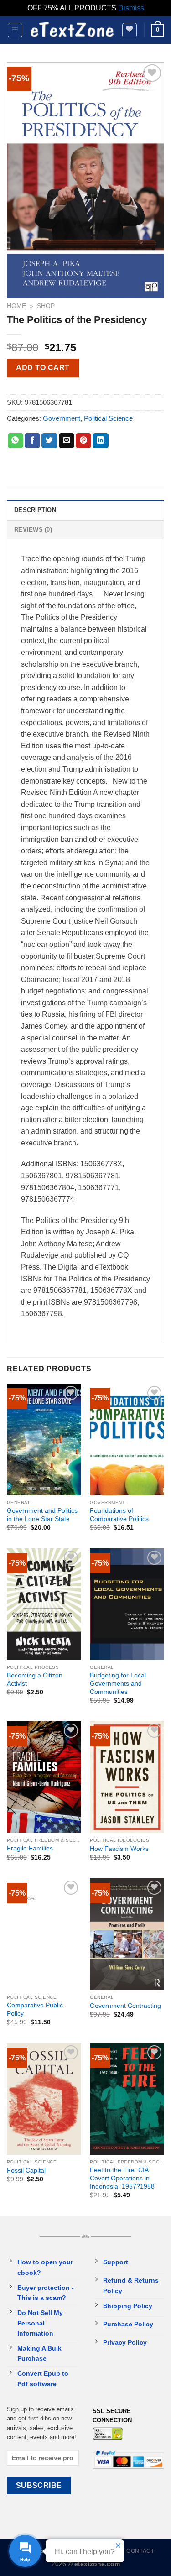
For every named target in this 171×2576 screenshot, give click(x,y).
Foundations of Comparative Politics (119, 1515)
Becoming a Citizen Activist (35, 1680)
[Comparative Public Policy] (44, 1934)
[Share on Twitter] (49, 441)
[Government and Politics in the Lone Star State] (44, 1440)
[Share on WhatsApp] (16, 441)
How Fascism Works (119, 1849)
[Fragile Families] (44, 1777)
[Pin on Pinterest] (83, 441)
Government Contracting (125, 2006)
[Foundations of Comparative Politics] (127, 1440)
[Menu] (15, 30)
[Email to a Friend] (67, 441)
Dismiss (131, 8)
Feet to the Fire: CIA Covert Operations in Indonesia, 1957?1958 (122, 2178)
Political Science (108, 418)
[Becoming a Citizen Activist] (44, 1604)
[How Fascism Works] (127, 1777)
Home (16, 306)
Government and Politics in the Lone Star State (42, 1515)
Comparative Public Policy (35, 2009)
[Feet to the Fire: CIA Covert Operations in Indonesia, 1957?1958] (127, 2099)
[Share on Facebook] (32, 441)
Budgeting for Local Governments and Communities (118, 1683)
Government (62, 418)
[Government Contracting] (127, 1934)
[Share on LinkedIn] (100, 441)
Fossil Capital (26, 2171)
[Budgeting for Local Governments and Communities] (127, 1604)
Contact (140, 2551)
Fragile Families (30, 1848)
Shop (46, 306)
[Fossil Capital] (44, 2099)
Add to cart (43, 368)
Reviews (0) (33, 530)
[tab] (85, 510)
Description (35, 510)
